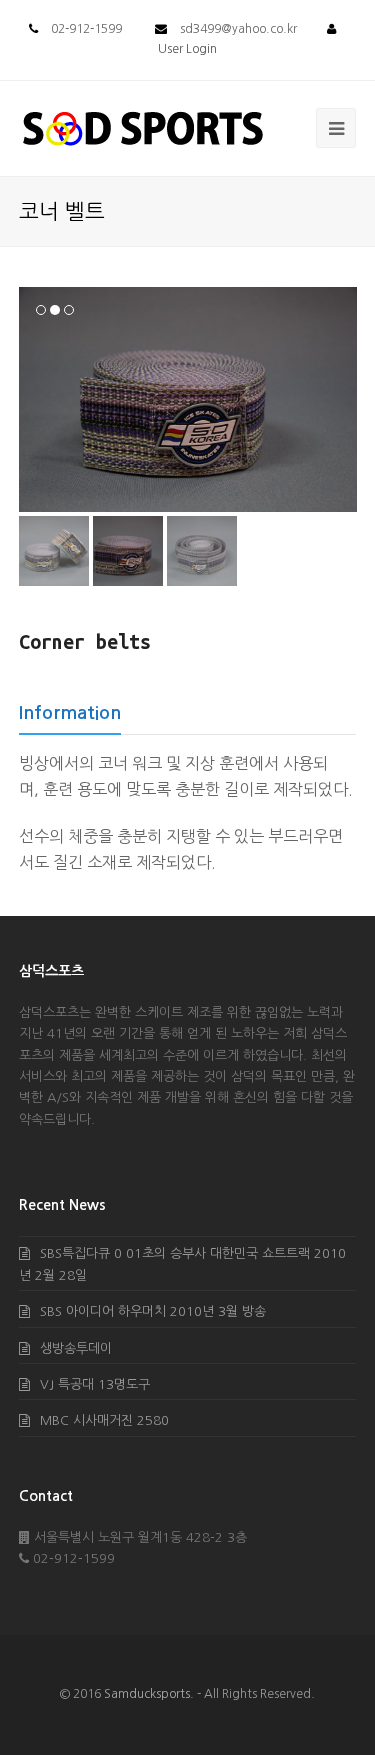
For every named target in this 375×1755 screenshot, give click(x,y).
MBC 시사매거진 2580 (104, 1420)
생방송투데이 (76, 1348)
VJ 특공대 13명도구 (95, 1384)
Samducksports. (149, 1694)
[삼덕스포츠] (143, 127)
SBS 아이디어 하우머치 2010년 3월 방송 (153, 1311)
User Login (187, 49)
